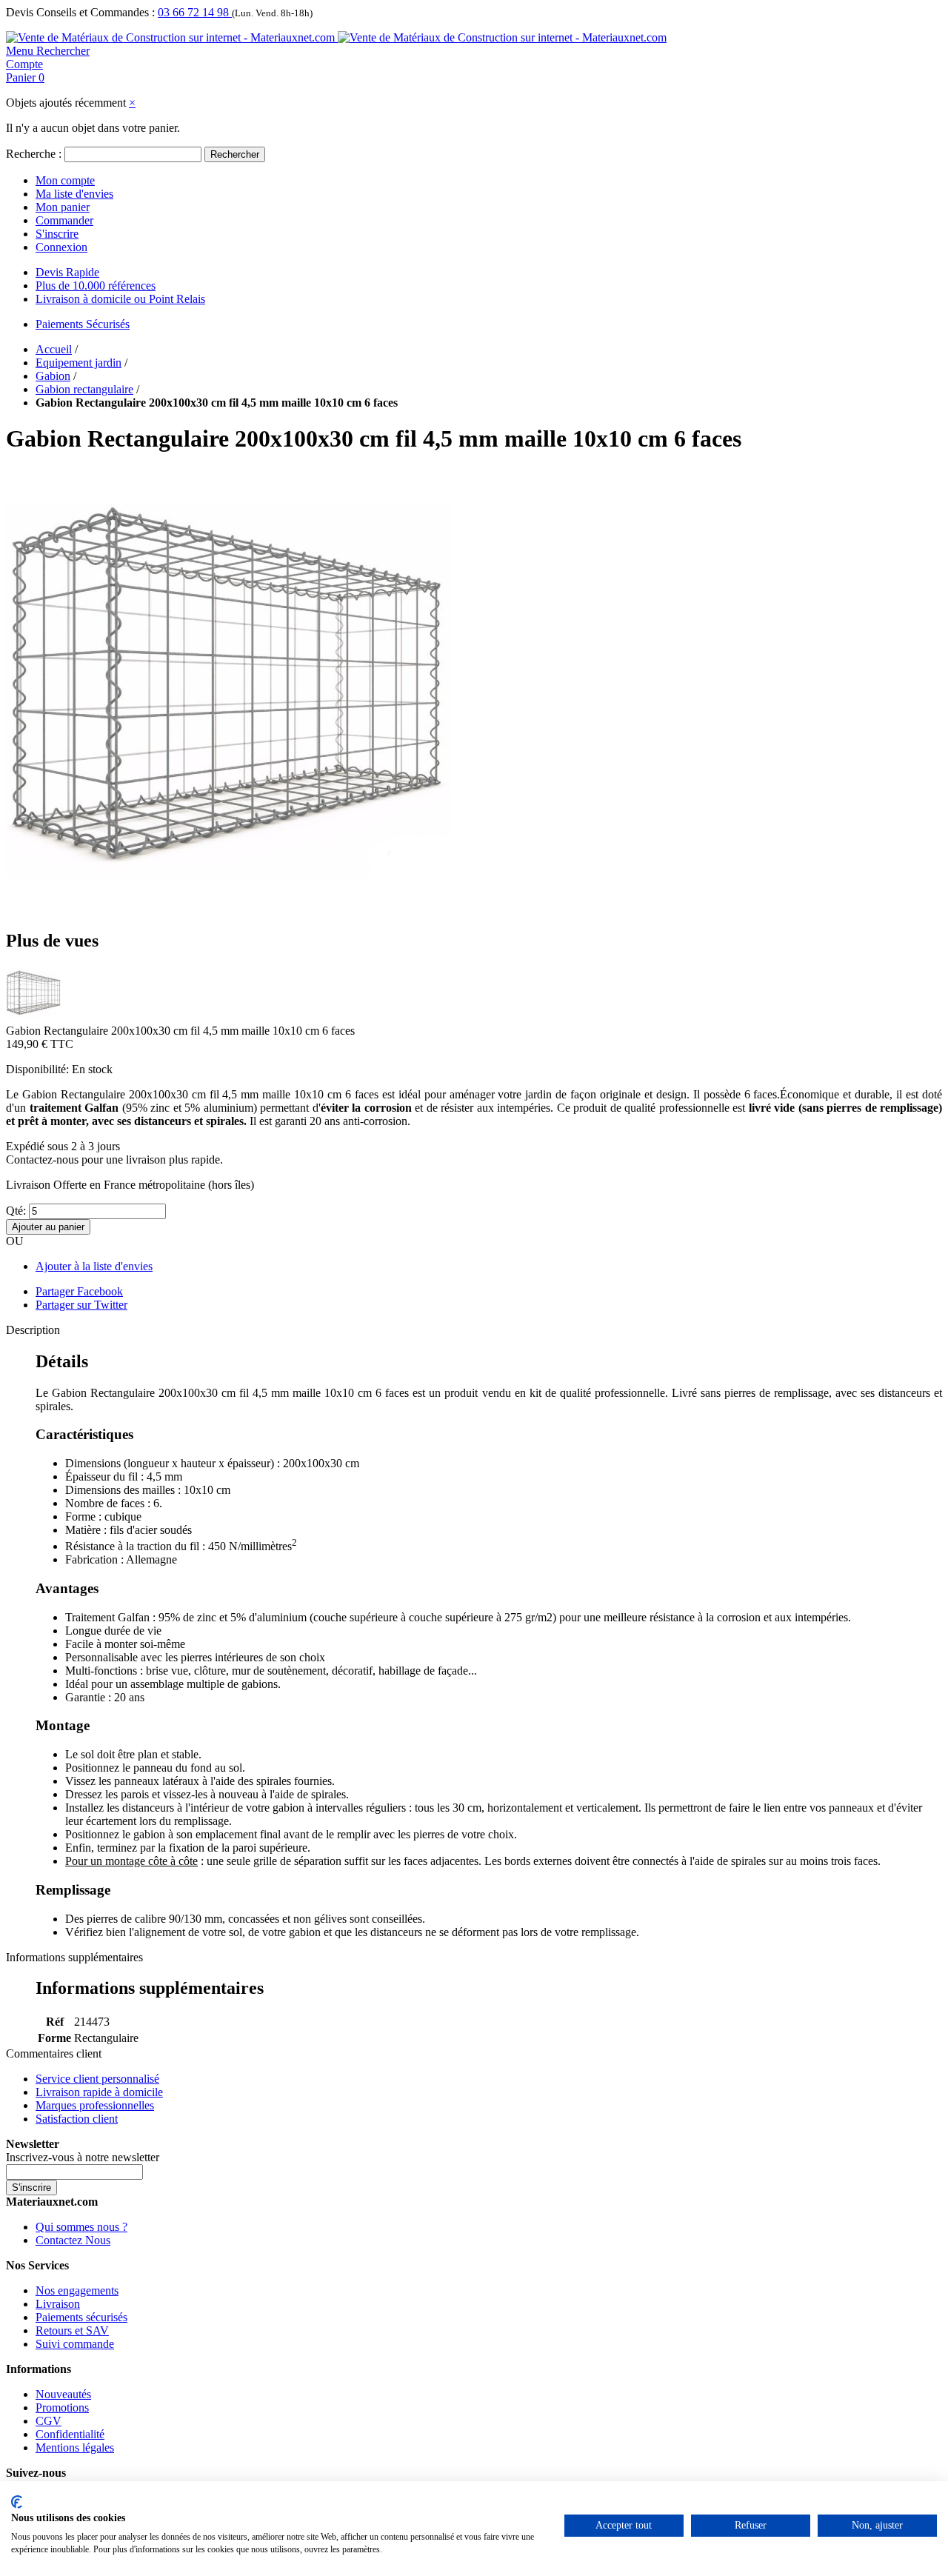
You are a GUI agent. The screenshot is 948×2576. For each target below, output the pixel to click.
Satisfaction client (77, 2119)
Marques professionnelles (95, 2105)
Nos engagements (77, 2290)
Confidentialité (70, 2434)
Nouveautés (63, 2394)
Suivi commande (75, 2344)
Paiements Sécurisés (83, 324)
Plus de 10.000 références (96, 286)
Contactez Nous (73, 2240)
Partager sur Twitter (81, 1305)
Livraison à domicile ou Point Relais (120, 299)
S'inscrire (57, 234)
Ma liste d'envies (74, 194)
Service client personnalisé (97, 2079)
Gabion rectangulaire (84, 389)
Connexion (61, 247)
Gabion (53, 376)
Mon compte (65, 180)
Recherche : (34, 154)
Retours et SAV (72, 2330)
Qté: (16, 1211)
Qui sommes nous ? (81, 2227)
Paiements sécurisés (81, 2317)
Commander (64, 220)
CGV (49, 2421)
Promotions (62, 2408)
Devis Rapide (67, 272)
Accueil (54, 349)
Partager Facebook (79, 1291)
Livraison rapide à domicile (99, 2092)
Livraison (58, 2304)
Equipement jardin (79, 363)
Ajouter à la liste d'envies (94, 1266)
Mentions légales (75, 2447)
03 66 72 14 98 (195, 12)
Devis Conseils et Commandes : (80, 12)
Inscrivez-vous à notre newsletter (83, 2157)
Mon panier (63, 207)
